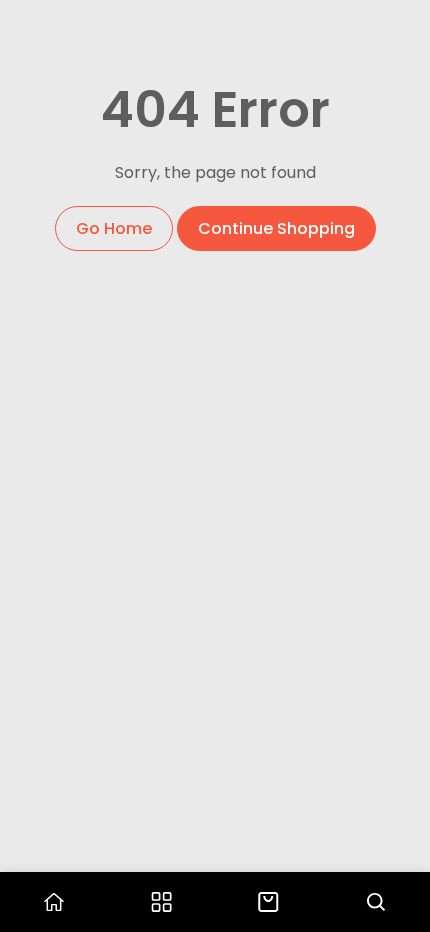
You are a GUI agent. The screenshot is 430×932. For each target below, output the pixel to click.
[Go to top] (395, 832)
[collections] (161, 902)
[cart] (268, 902)
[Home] (54, 902)
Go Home (114, 228)
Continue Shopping (276, 228)
